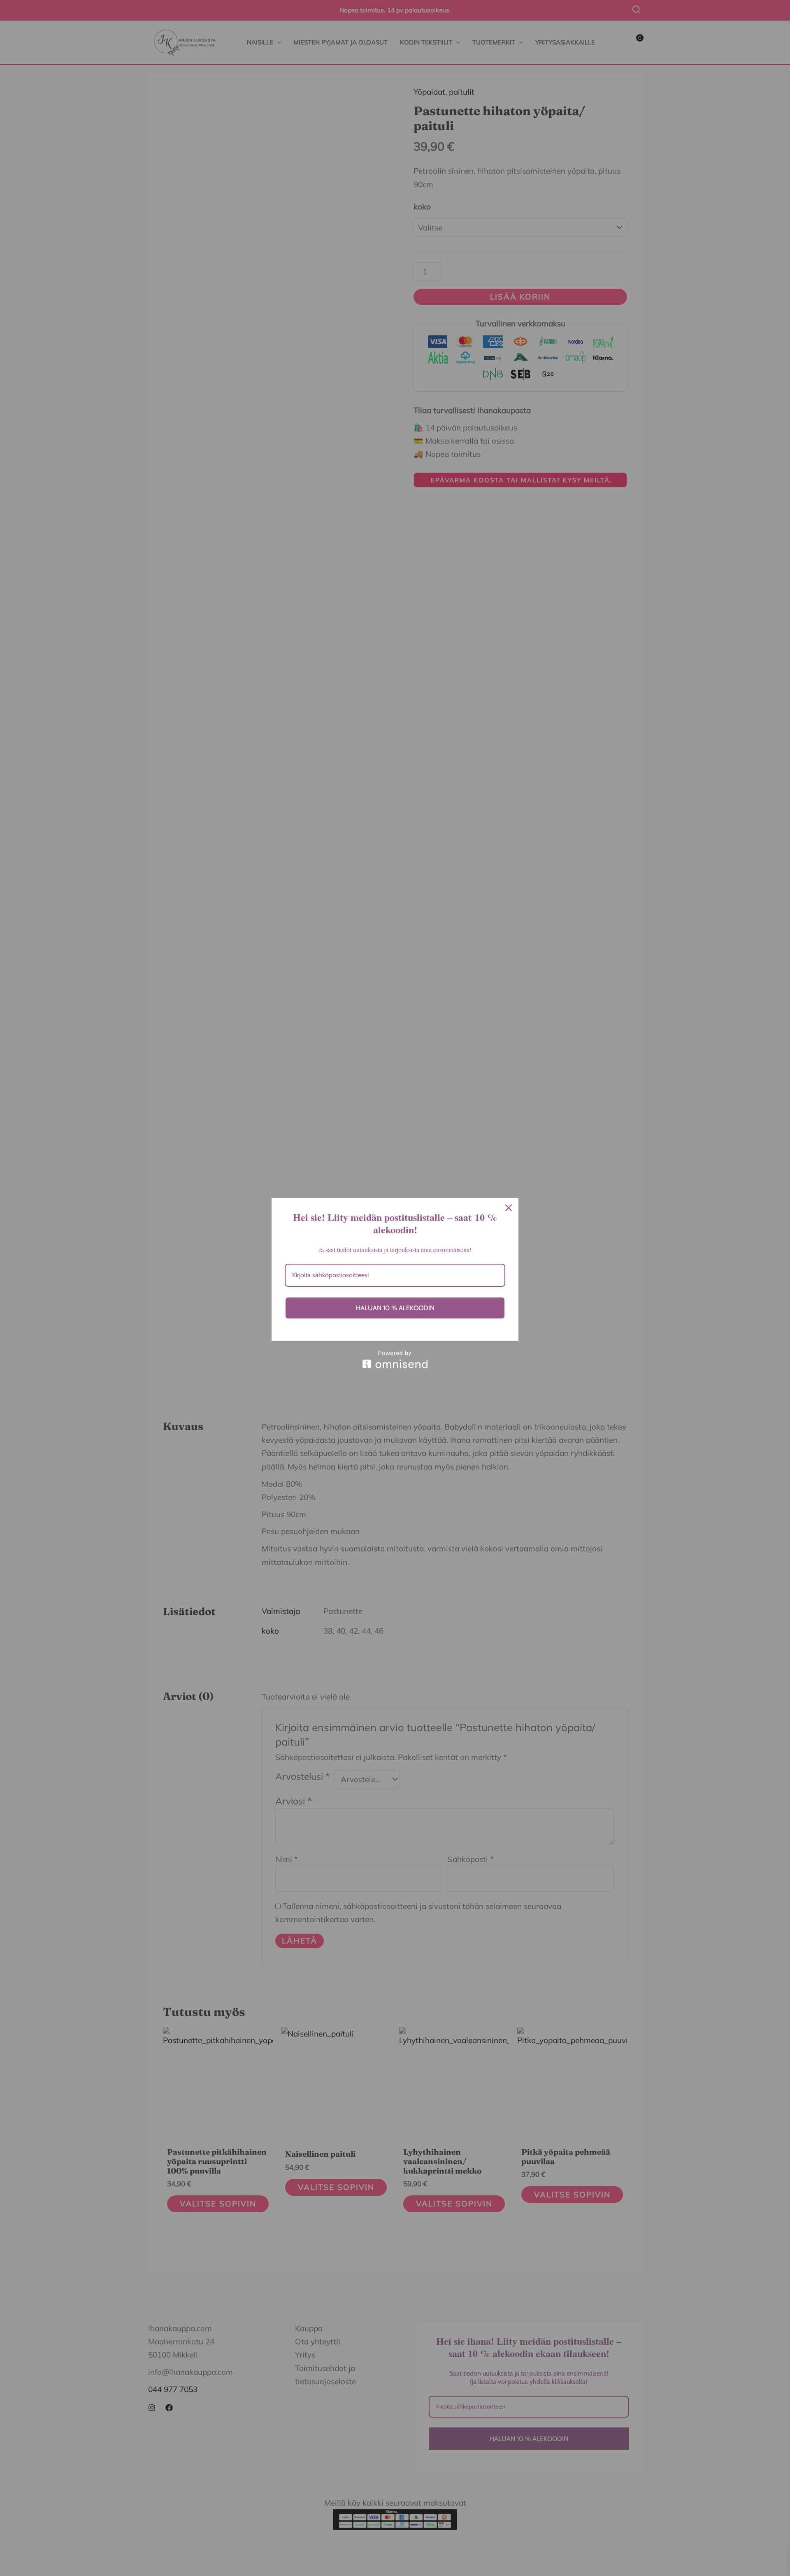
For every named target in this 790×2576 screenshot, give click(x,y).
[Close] (509, 1208)
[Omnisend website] (395, 1359)
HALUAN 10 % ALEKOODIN (395, 1308)
